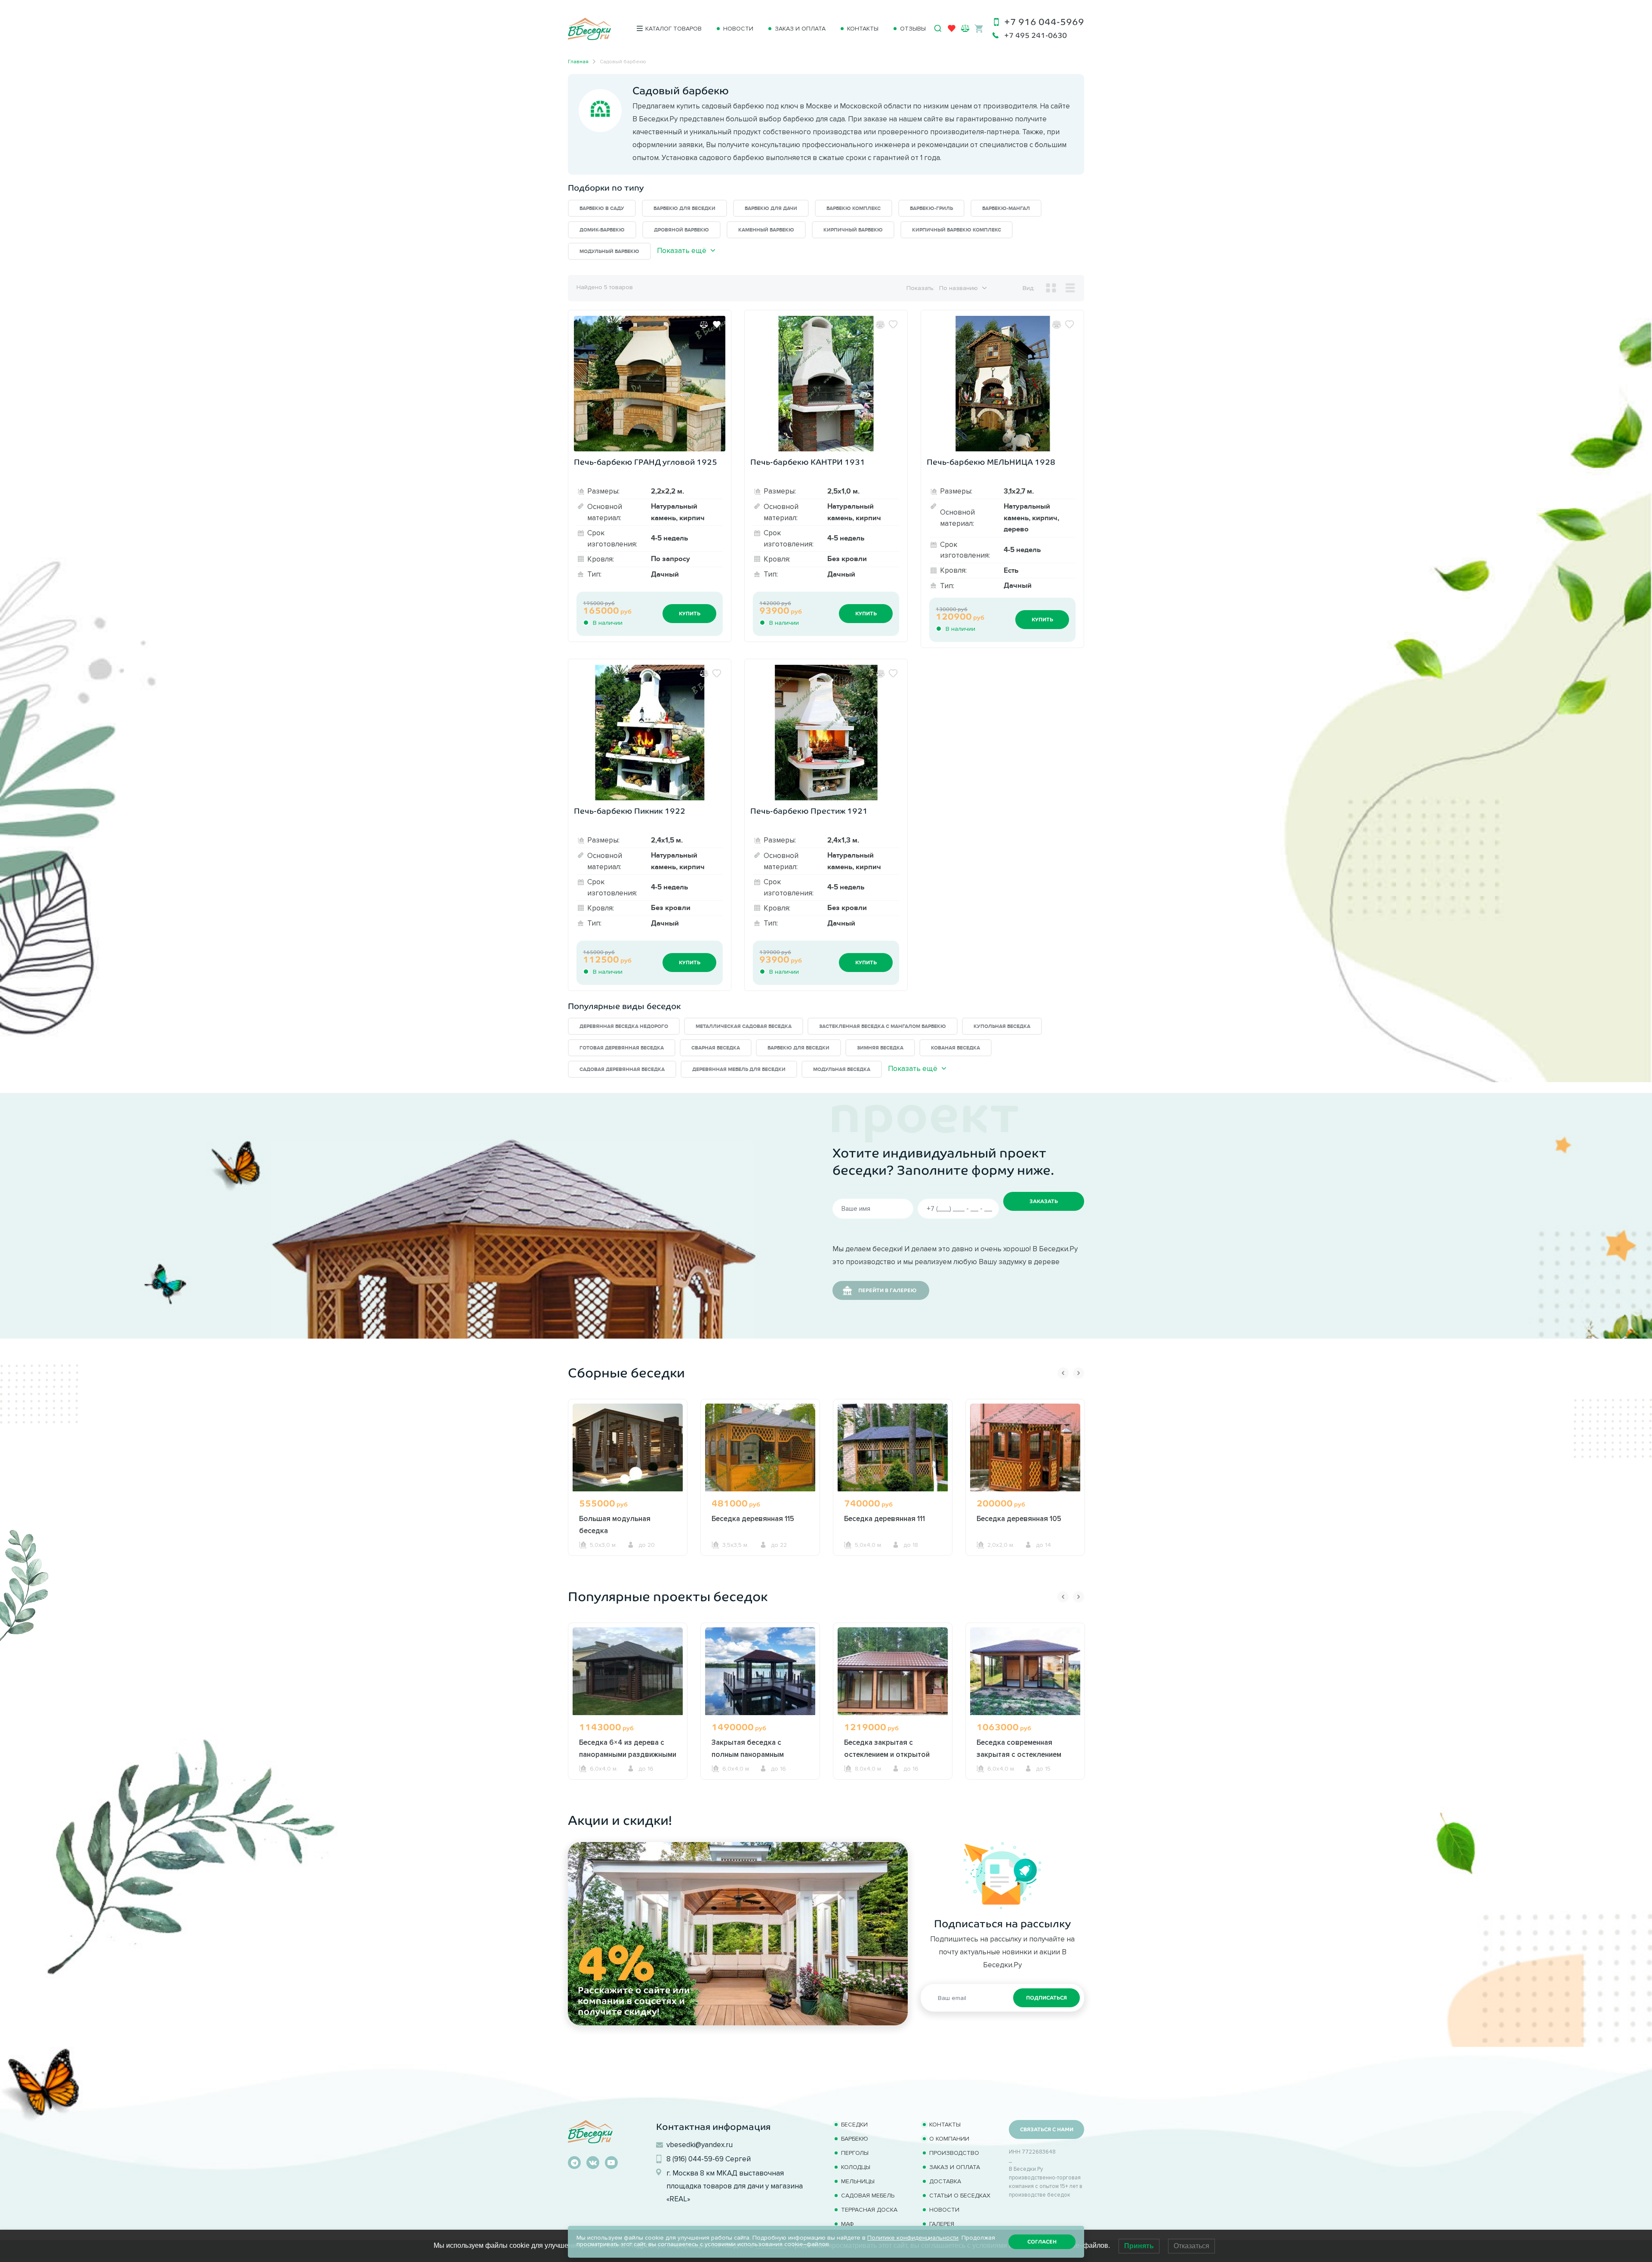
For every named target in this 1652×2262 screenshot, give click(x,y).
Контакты (863, 29)
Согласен (1042, 2242)
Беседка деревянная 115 (753, 1518)
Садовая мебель (868, 2196)
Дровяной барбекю (681, 230)
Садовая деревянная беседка (622, 1069)
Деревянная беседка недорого (624, 1026)
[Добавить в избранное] (717, 324)
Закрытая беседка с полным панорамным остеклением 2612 (748, 1754)
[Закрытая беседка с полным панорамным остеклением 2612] (760, 1671)
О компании (949, 2139)
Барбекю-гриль (931, 208)
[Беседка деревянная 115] (760, 1447)
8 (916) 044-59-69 (695, 2159)
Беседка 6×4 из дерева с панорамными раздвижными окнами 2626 (628, 1754)
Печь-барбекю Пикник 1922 (630, 811)
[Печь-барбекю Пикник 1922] (650, 733)
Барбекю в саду (602, 208)
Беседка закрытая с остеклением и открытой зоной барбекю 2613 (887, 1754)
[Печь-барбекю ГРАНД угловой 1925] (650, 384)
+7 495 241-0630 (1036, 35)
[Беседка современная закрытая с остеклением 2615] (1025, 1671)
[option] (628, 1494)
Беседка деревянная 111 (885, 1518)
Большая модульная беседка (615, 1524)
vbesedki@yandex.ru (700, 2145)
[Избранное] (952, 30)
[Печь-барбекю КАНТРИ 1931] (826, 384)
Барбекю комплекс (854, 208)
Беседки (854, 2125)
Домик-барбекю (602, 230)
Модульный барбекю (609, 252)
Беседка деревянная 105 (1019, 1518)
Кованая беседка (955, 1048)
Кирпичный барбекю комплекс (957, 230)
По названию (959, 288)
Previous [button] (1063, 1373)
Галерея (942, 2224)
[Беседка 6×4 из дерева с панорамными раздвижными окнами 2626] (628, 1671)
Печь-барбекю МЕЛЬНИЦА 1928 (991, 462)
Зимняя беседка (880, 1048)
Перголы (855, 2153)
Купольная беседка (1002, 1026)
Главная (578, 61)
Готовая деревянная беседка (622, 1048)
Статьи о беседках (960, 2196)
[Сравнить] (704, 324)
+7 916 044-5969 (1044, 22)
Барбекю (855, 2139)
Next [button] (1079, 1373)
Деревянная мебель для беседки (739, 1069)
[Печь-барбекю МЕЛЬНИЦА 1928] (1002, 384)
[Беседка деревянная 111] (893, 1447)
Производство (954, 2153)
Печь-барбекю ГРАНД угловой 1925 (646, 462)
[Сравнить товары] (965, 28)
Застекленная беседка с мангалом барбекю (883, 1026)
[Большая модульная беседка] (628, 1447)
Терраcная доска (869, 2210)
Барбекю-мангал (1006, 208)
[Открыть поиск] (938, 28)
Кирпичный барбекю (853, 230)
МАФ (848, 2224)
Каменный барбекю (766, 230)
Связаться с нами (1047, 2129)
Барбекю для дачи (771, 208)
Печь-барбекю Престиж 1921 (809, 811)
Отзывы (913, 29)
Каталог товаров (673, 29)
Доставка (945, 2181)
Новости (738, 29)
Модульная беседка (842, 1069)
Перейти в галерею (887, 1290)
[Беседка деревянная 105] (1025, 1447)
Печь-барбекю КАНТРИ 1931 (808, 462)
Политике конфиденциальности (913, 2238)
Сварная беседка (716, 1048)
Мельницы (858, 2181)
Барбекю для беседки (684, 208)
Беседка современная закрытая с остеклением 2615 (1019, 1754)
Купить (690, 614)
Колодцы (856, 2167)
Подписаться (1046, 1998)
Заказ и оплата (800, 29)
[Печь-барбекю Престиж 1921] (826, 733)
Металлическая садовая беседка (744, 1026)
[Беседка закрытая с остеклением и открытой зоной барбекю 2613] (893, 1671)
